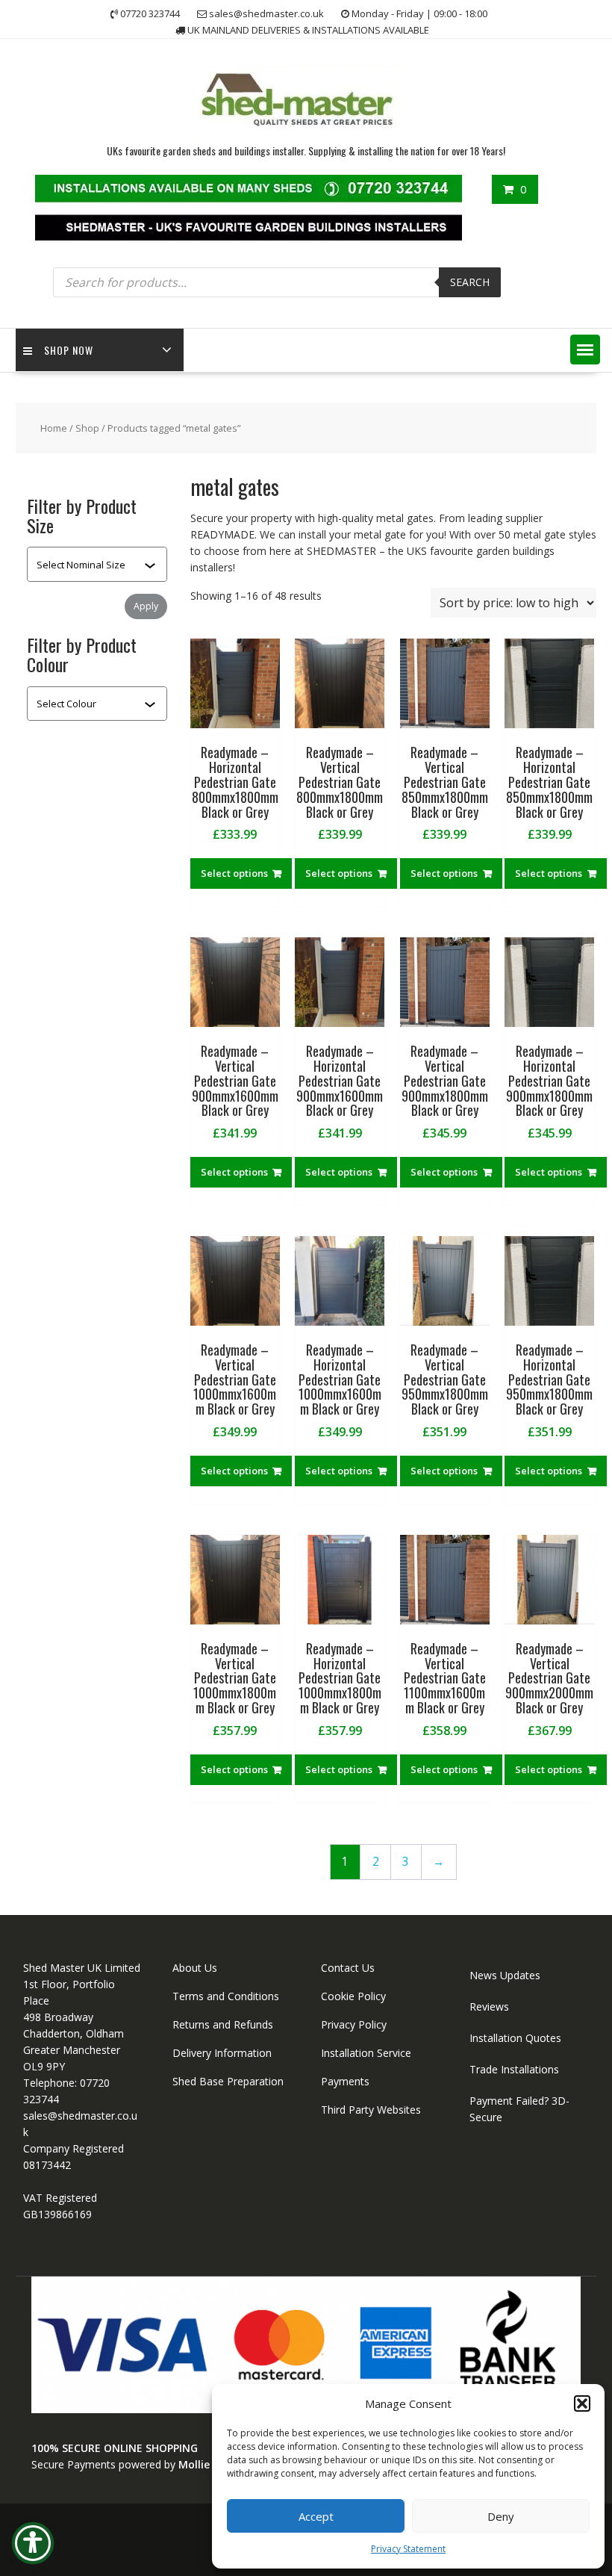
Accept (316, 2516)
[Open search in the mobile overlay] (277, 282)
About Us (195, 1968)
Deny (501, 2516)
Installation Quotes (515, 2038)
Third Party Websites (371, 2110)
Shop (87, 428)
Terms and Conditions (226, 1996)
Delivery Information (222, 2053)
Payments (345, 2081)
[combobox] (90, 565)
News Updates (505, 1975)
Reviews (489, 2007)
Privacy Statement (408, 2549)
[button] (582, 2403)
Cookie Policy (353, 1996)
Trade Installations (514, 2069)
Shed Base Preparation (228, 2081)
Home (54, 428)
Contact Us (348, 1968)
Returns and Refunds (223, 2024)
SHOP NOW (69, 350)
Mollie (194, 2464)
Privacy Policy (354, 2024)
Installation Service (366, 2053)
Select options (234, 873)
